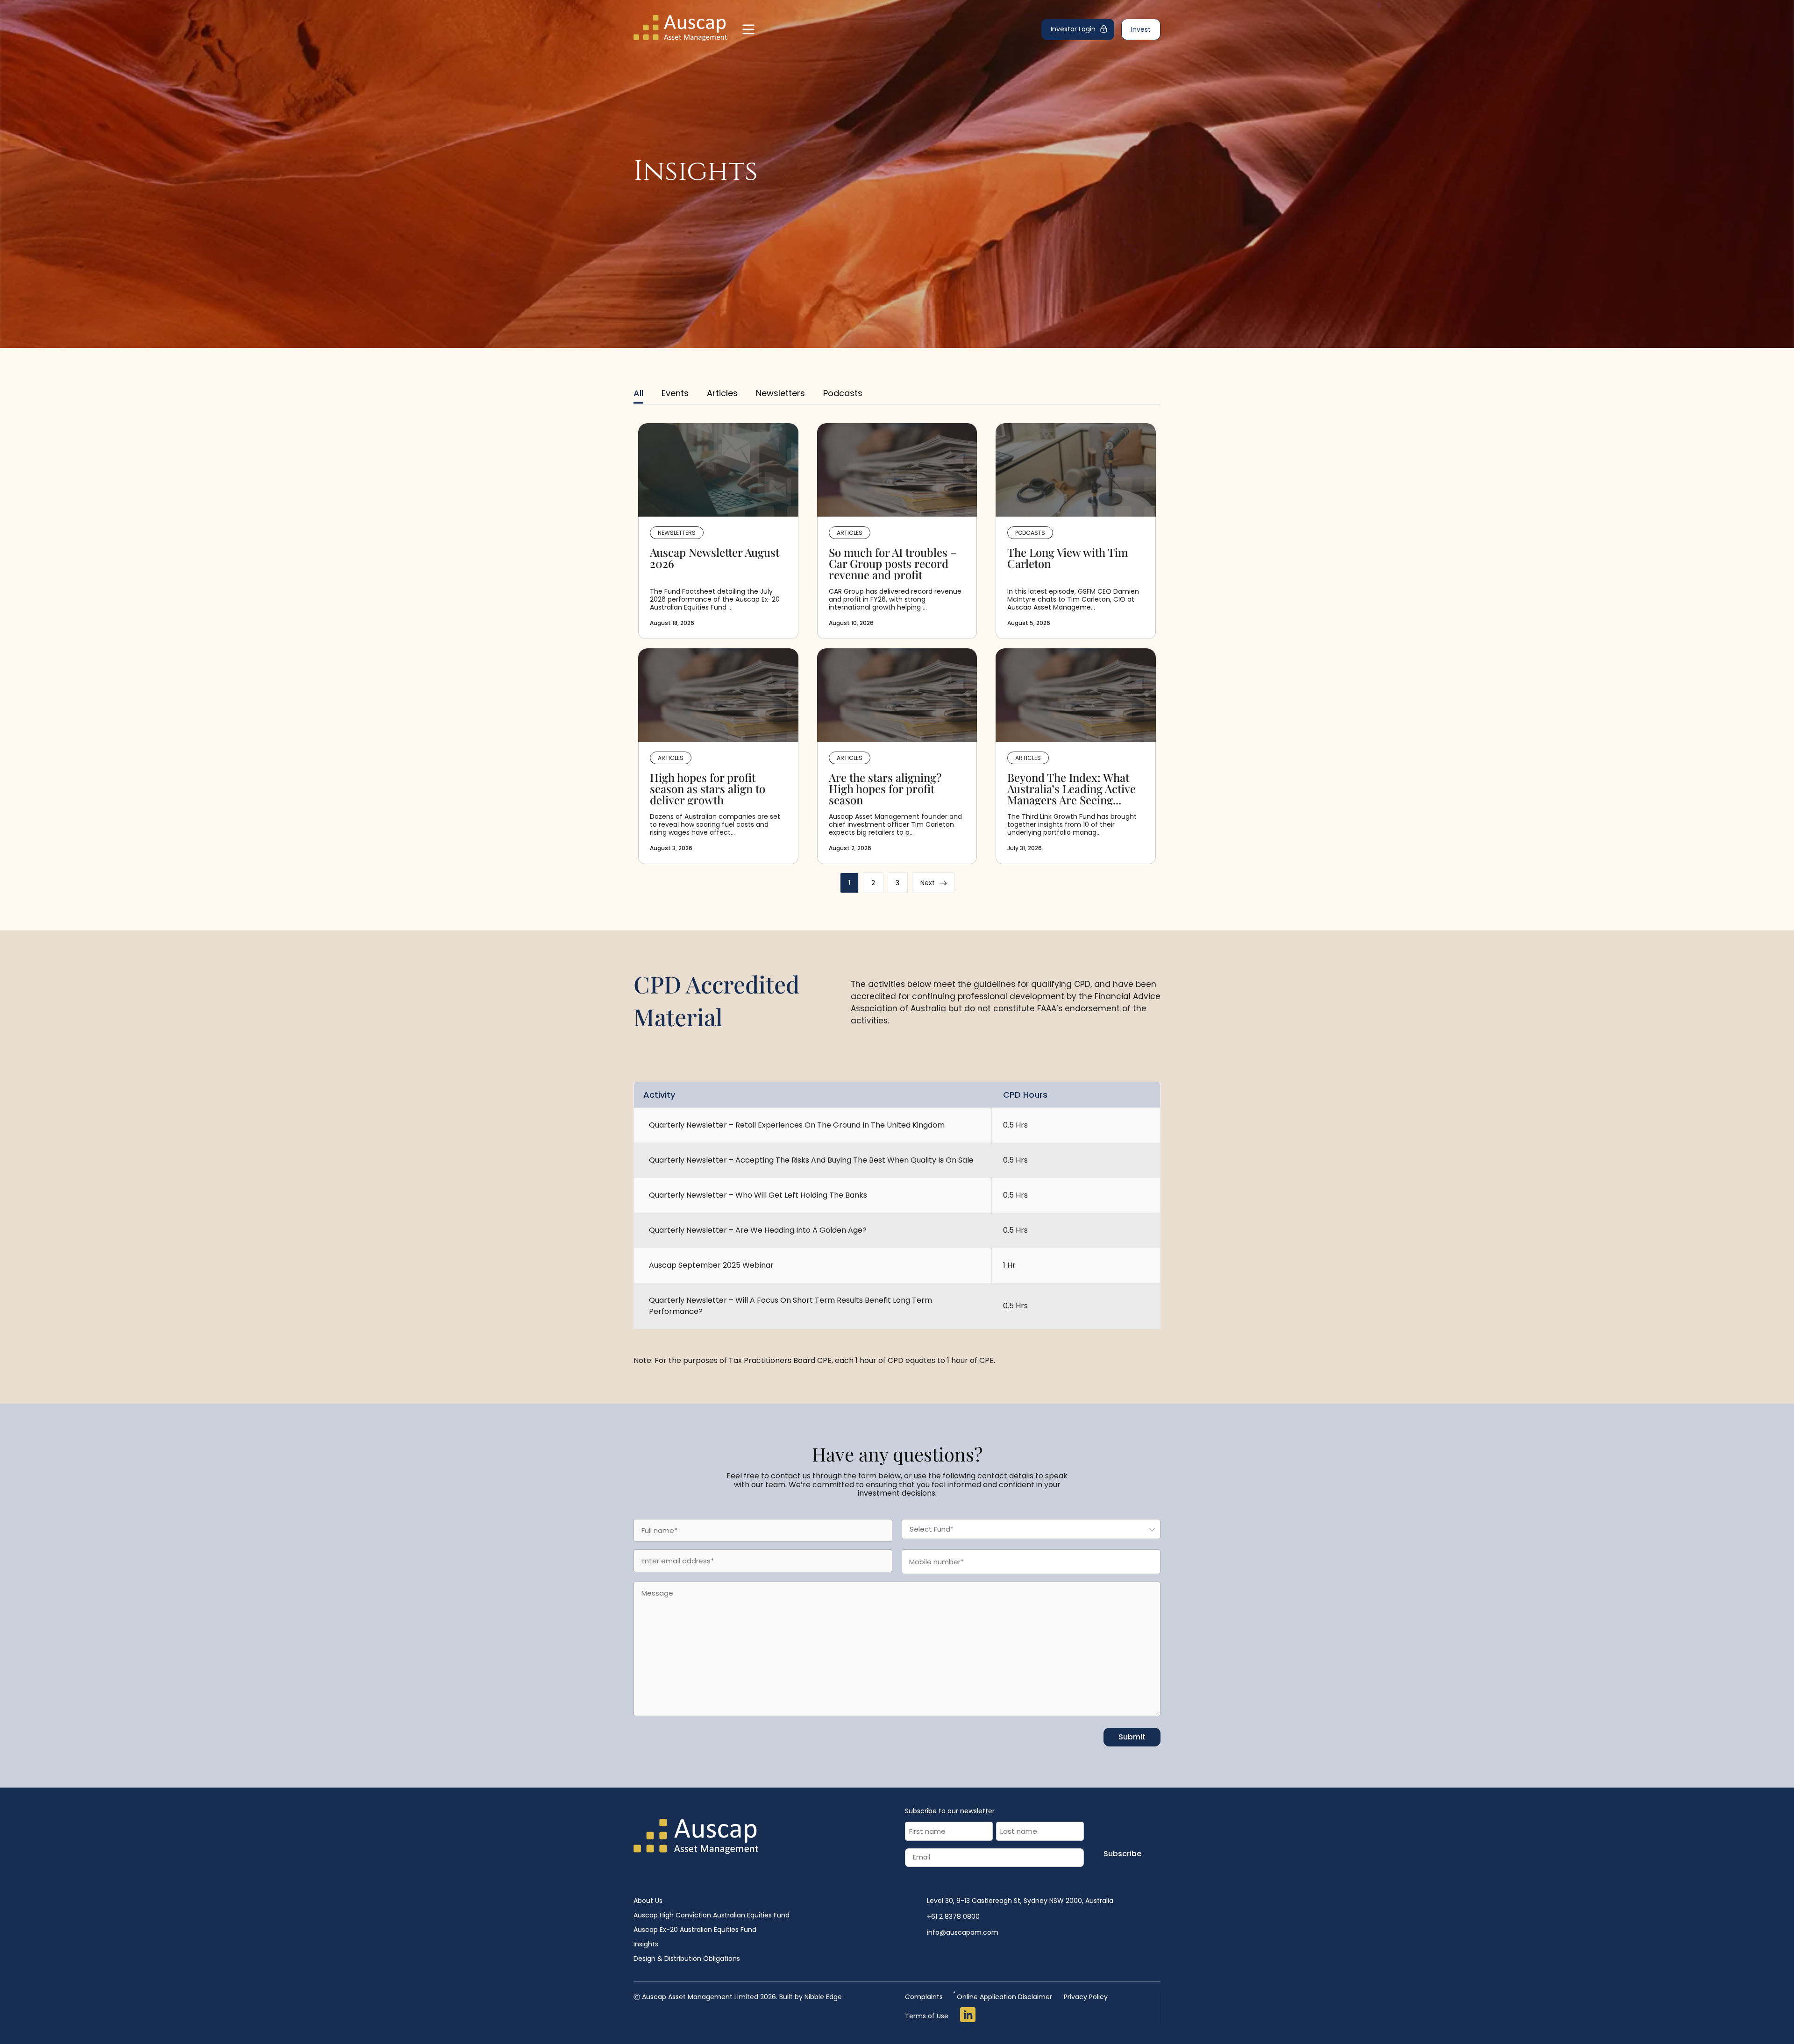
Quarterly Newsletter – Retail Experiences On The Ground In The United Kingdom (797, 1125)
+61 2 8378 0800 (953, 1916)
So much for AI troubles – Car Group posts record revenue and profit (893, 563)
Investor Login (1073, 29)
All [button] (638, 393)
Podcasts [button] (843, 393)
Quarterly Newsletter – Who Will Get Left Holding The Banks (758, 1195)
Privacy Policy (1086, 1997)
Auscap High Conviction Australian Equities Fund (712, 1915)
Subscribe (1122, 1854)
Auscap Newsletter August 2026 (715, 559)
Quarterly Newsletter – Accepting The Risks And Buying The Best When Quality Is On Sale (811, 1160)
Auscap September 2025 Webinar (711, 1265)
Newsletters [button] (780, 393)
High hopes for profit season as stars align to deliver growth (708, 788)
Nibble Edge (823, 1997)
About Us (648, 1901)
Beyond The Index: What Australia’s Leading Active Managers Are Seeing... (1071, 788)
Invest (1141, 29)
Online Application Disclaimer (1003, 1996)
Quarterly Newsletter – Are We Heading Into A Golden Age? (758, 1230)
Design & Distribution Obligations (687, 1959)
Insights (646, 1944)
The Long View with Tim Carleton (1068, 559)
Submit (1132, 1737)
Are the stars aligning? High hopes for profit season (885, 788)
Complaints (924, 1997)
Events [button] (675, 393)
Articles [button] (722, 393)
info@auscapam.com (963, 1932)
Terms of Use (927, 2016)
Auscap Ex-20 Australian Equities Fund (695, 1930)
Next (934, 883)
